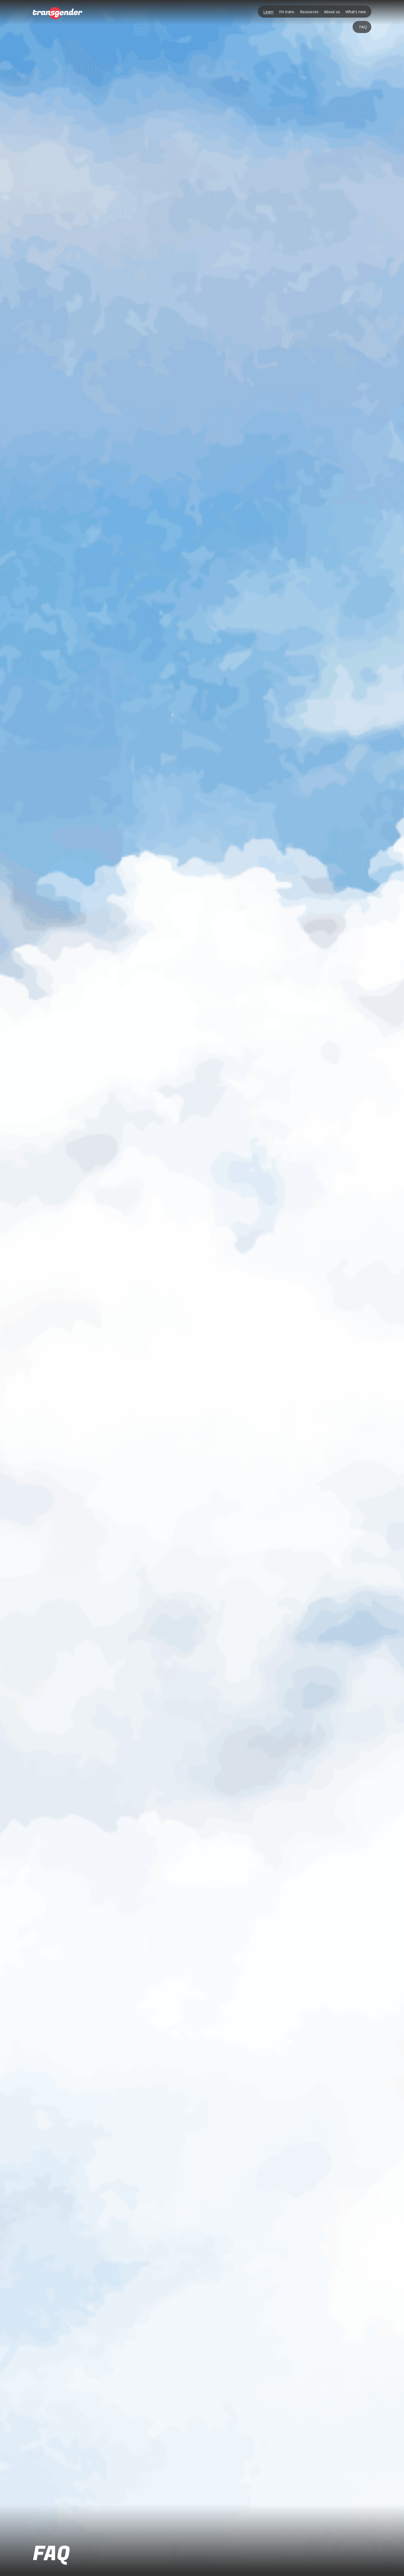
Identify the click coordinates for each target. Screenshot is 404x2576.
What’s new (356, 12)
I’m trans (287, 12)
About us (332, 12)
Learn (268, 12)
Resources (309, 12)
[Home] (57, 13)
